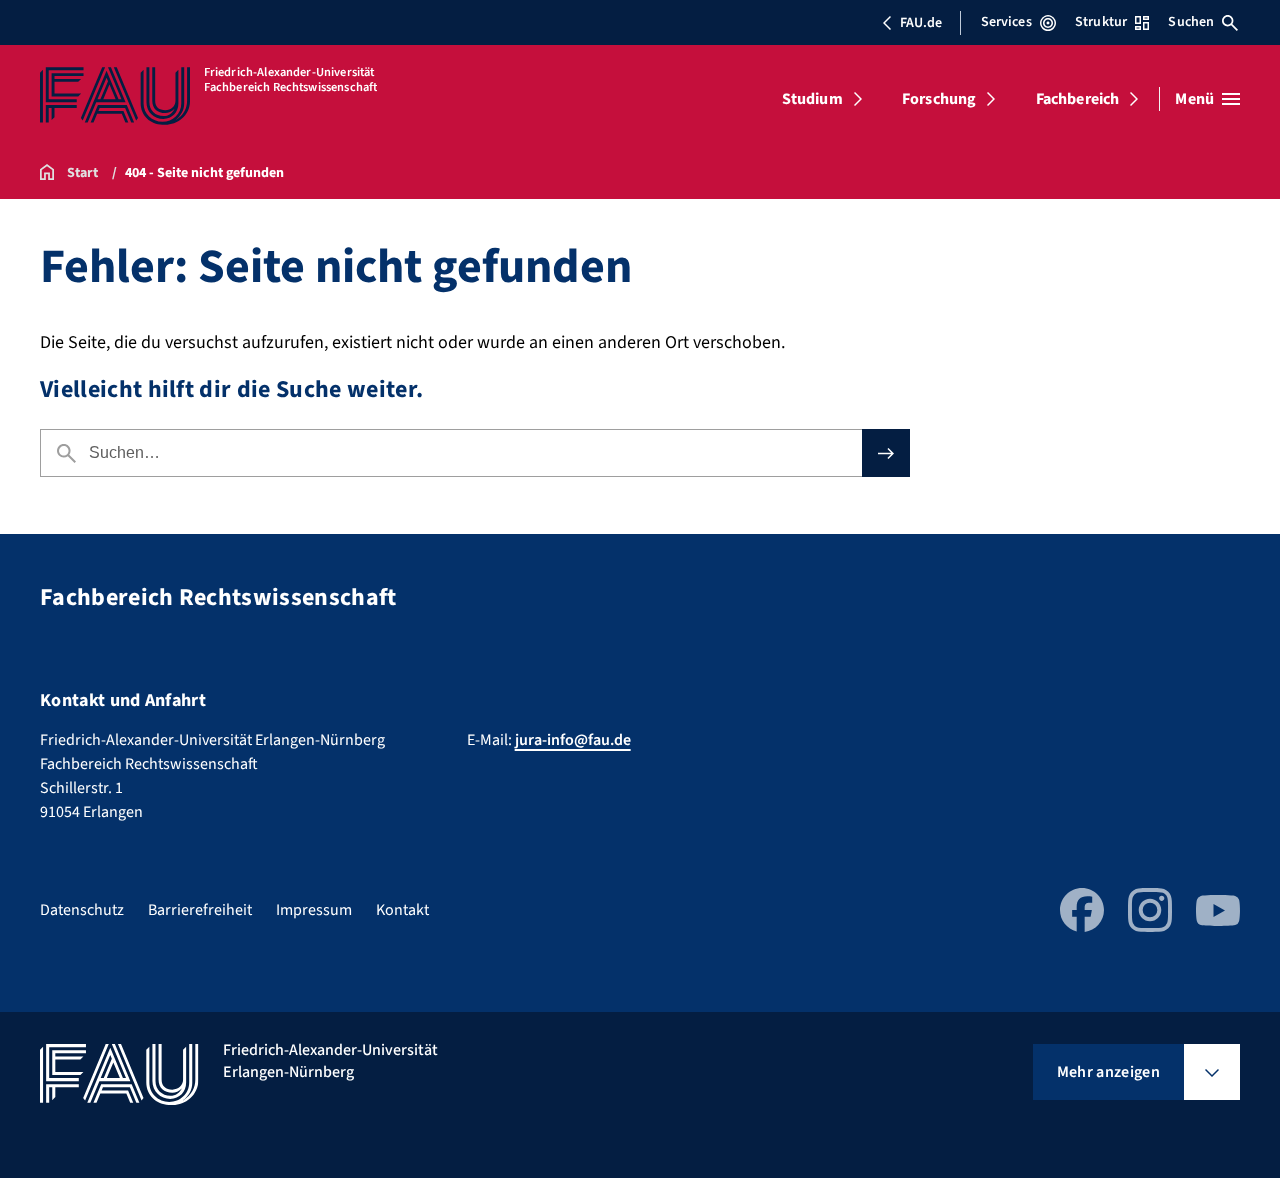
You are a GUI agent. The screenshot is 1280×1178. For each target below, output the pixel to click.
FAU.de (921, 23)
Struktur (1101, 22)
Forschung (939, 99)
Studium (812, 99)
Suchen (1191, 22)
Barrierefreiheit (200, 910)
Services (1006, 22)
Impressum (314, 910)
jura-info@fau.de (573, 740)
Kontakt (402, 910)
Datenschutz (82, 910)
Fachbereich (1078, 99)
